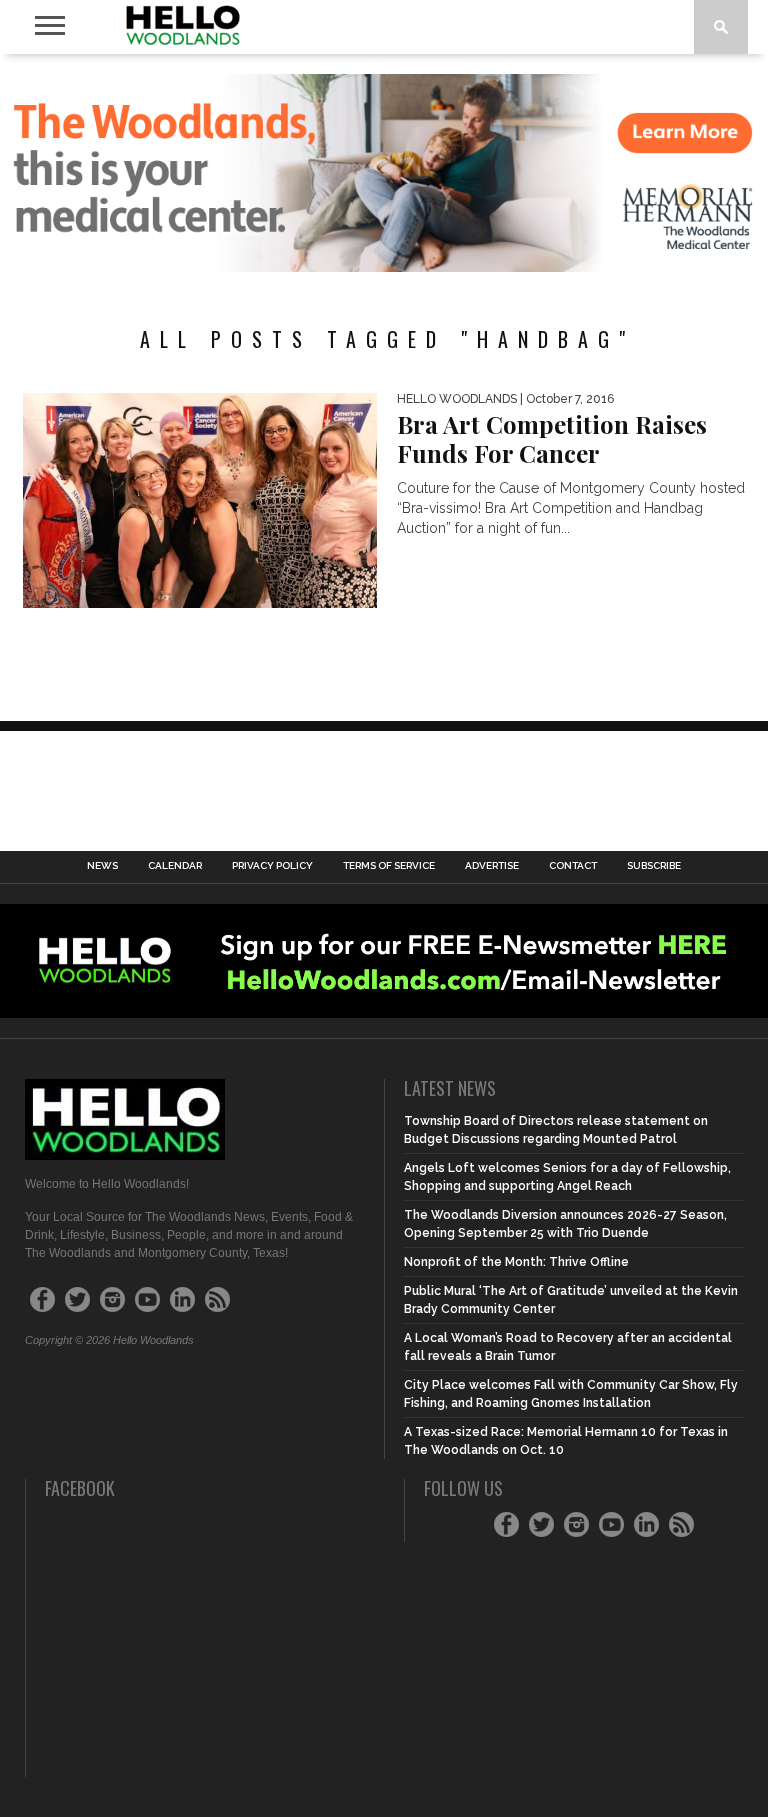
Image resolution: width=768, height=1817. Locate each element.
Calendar (175, 866)
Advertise (492, 866)
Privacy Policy (272, 866)
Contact (573, 866)
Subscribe (654, 866)
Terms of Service (389, 866)
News (102, 866)
